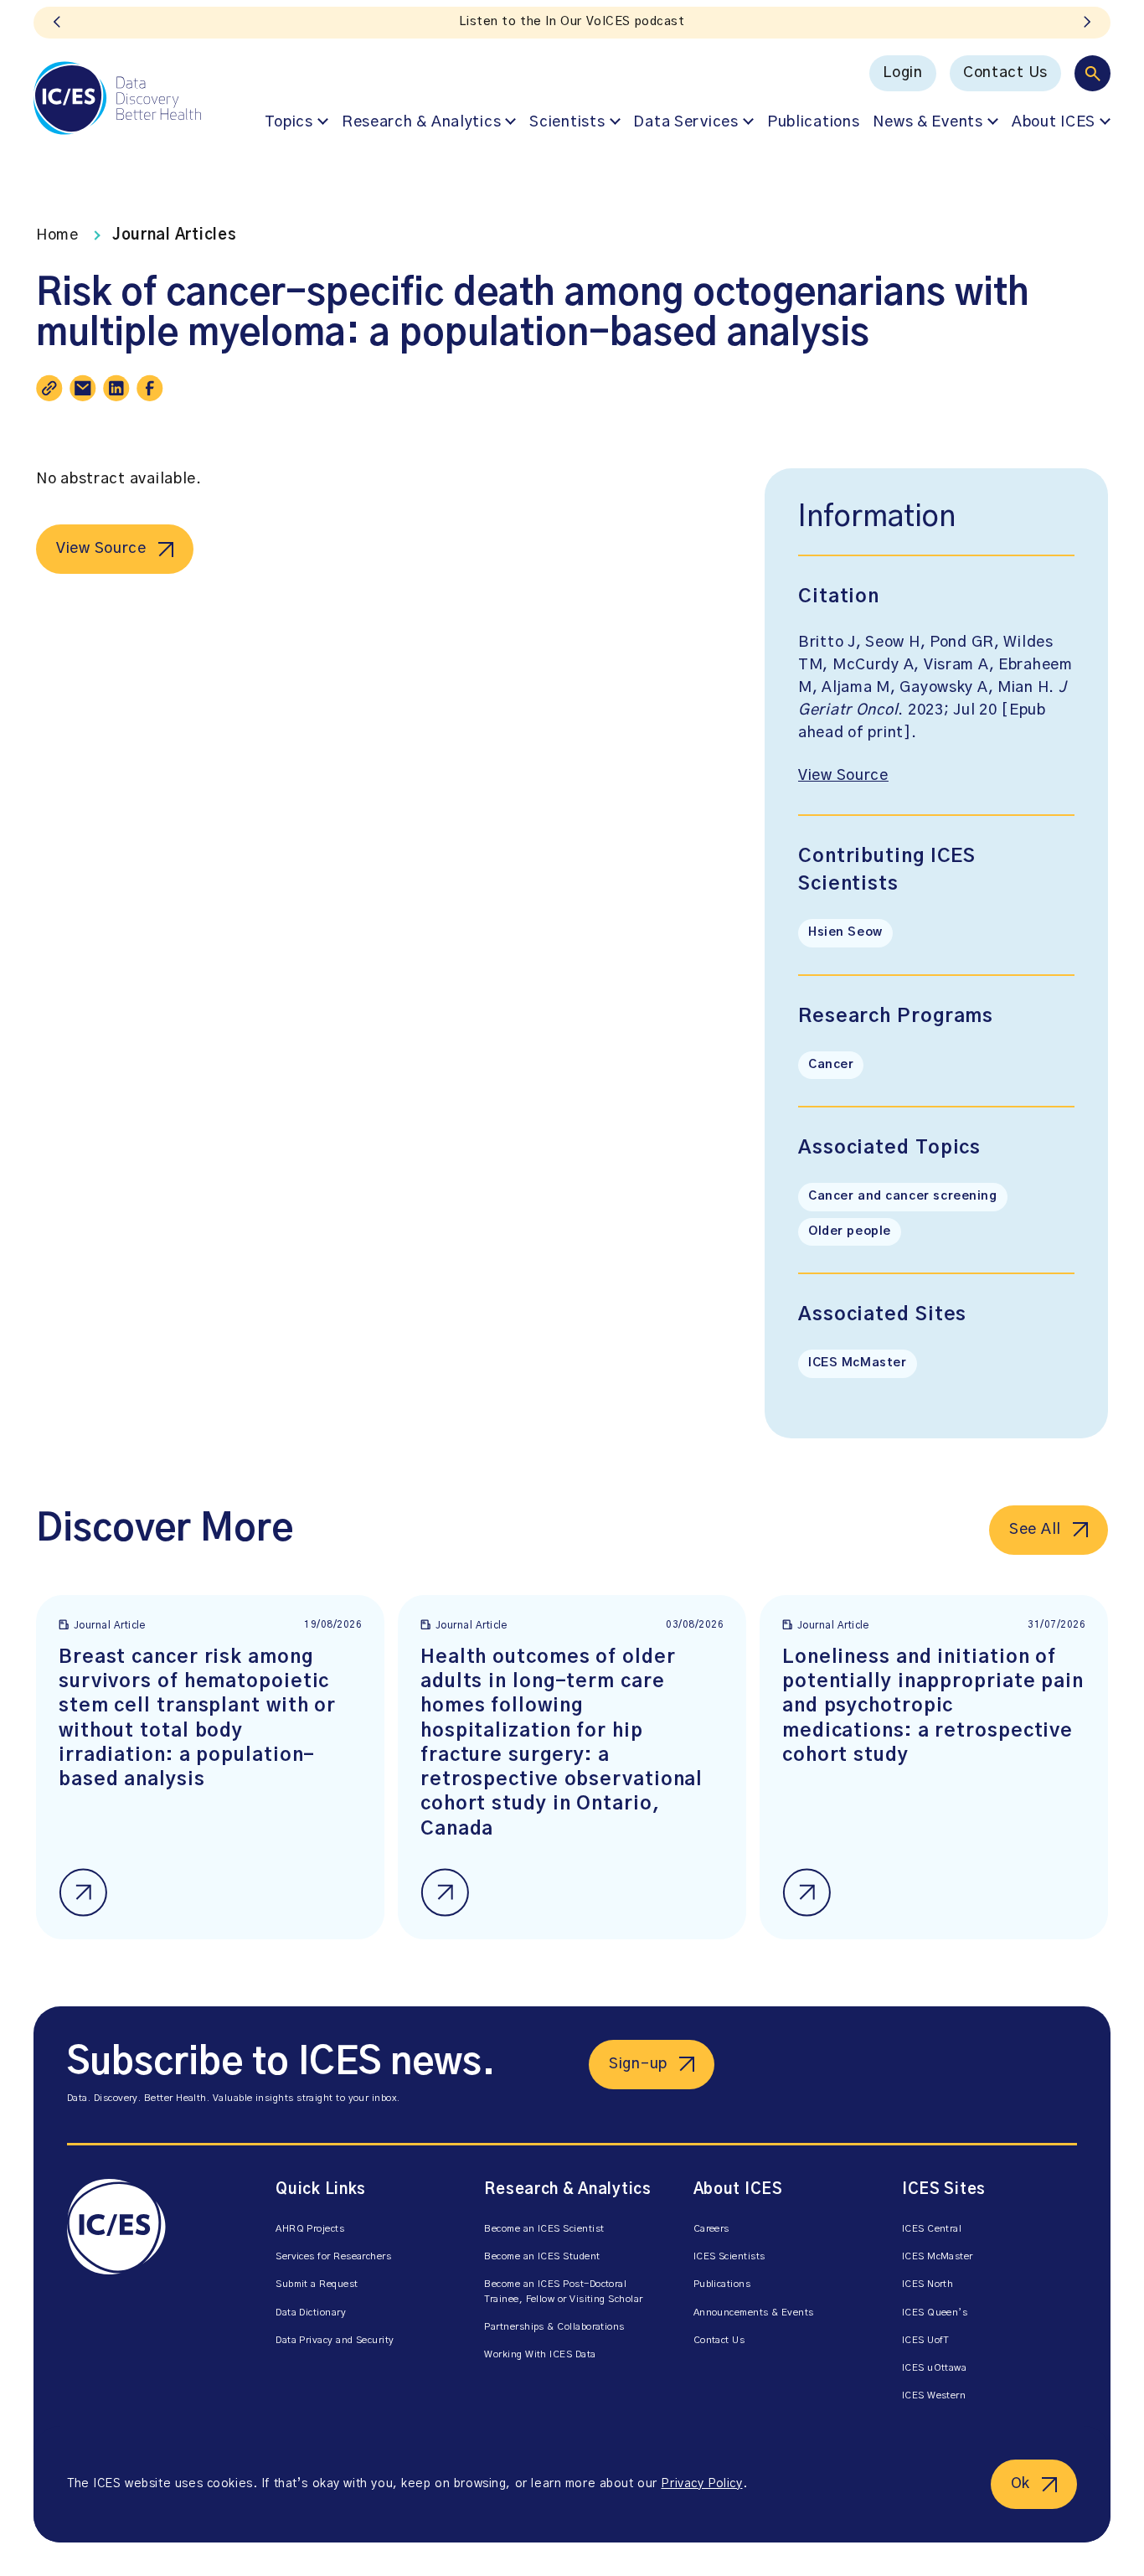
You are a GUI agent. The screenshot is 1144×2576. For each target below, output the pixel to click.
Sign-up (638, 2064)
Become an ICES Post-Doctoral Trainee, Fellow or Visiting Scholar (563, 2291)
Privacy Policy (701, 2484)
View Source (101, 549)
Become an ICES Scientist (544, 2229)
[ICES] (117, 98)
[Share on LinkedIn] (116, 388)
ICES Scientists (729, 2256)
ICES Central (932, 2229)
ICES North (928, 2284)
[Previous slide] (57, 23)
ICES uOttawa (935, 2368)
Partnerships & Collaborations (554, 2327)
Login (903, 73)
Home (57, 235)
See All (1035, 1530)
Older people (850, 1231)
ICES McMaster (858, 1363)
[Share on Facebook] (150, 388)
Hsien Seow (845, 932)
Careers (711, 2229)
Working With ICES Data (540, 2354)
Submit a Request (317, 2284)
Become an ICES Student (542, 2256)
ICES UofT (926, 2340)
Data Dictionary (311, 2313)
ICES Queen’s (935, 2313)
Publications (814, 122)
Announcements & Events (754, 2313)
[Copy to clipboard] (49, 388)
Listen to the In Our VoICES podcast (572, 22)
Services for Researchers (333, 2256)
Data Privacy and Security (335, 2340)
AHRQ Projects (310, 2229)
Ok (1020, 2484)
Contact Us (1005, 73)
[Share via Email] (83, 388)
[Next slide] (1087, 23)
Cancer (831, 1065)
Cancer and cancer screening (903, 1196)
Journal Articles (175, 235)
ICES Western (934, 2395)
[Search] (1092, 73)
